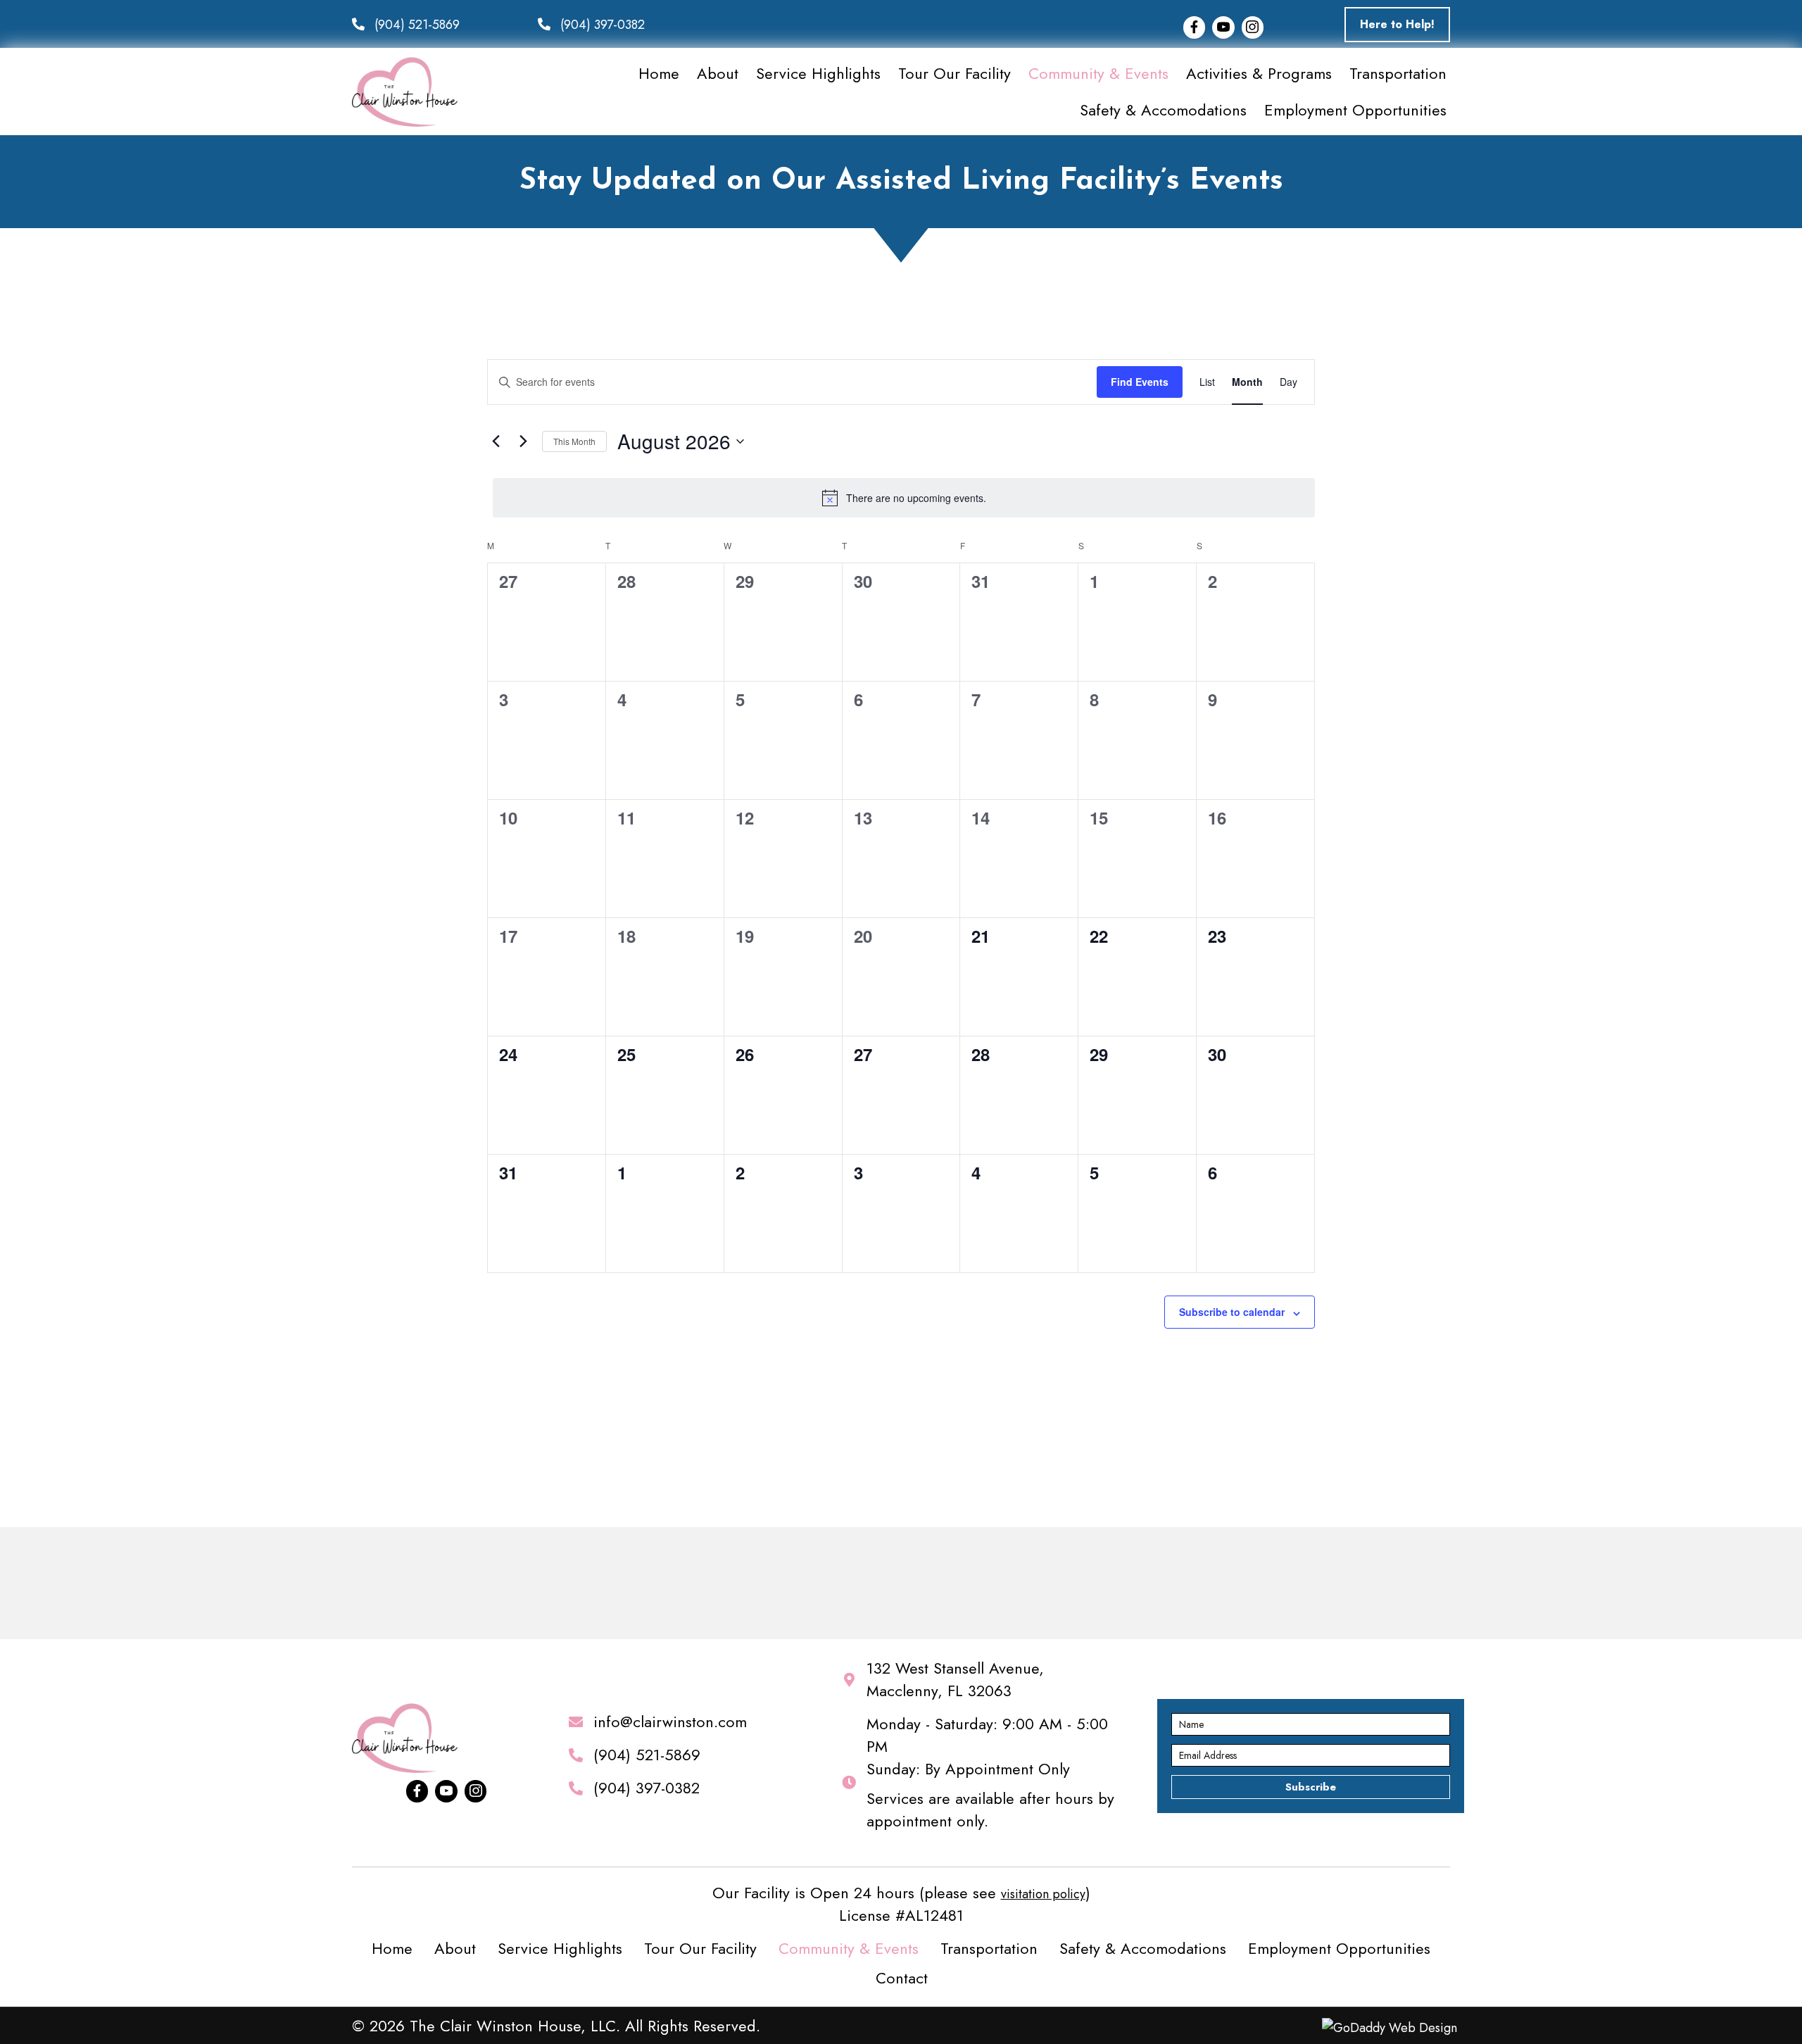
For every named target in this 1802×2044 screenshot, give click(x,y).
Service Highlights (560, 1948)
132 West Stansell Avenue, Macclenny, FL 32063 (955, 1679)
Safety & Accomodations (1143, 1948)
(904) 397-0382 (603, 25)
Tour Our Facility (700, 1948)
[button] (1397, 25)
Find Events (1140, 382)
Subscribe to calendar (1232, 1312)
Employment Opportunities (1339, 1948)
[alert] (904, 498)
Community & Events (849, 1948)
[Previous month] (496, 441)
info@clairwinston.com (670, 1722)
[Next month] (523, 441)
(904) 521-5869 (417, 25)
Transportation (989, 1948)
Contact (902, 1978)
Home (392, 1948)
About (455, 1948)
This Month (574, 441)
